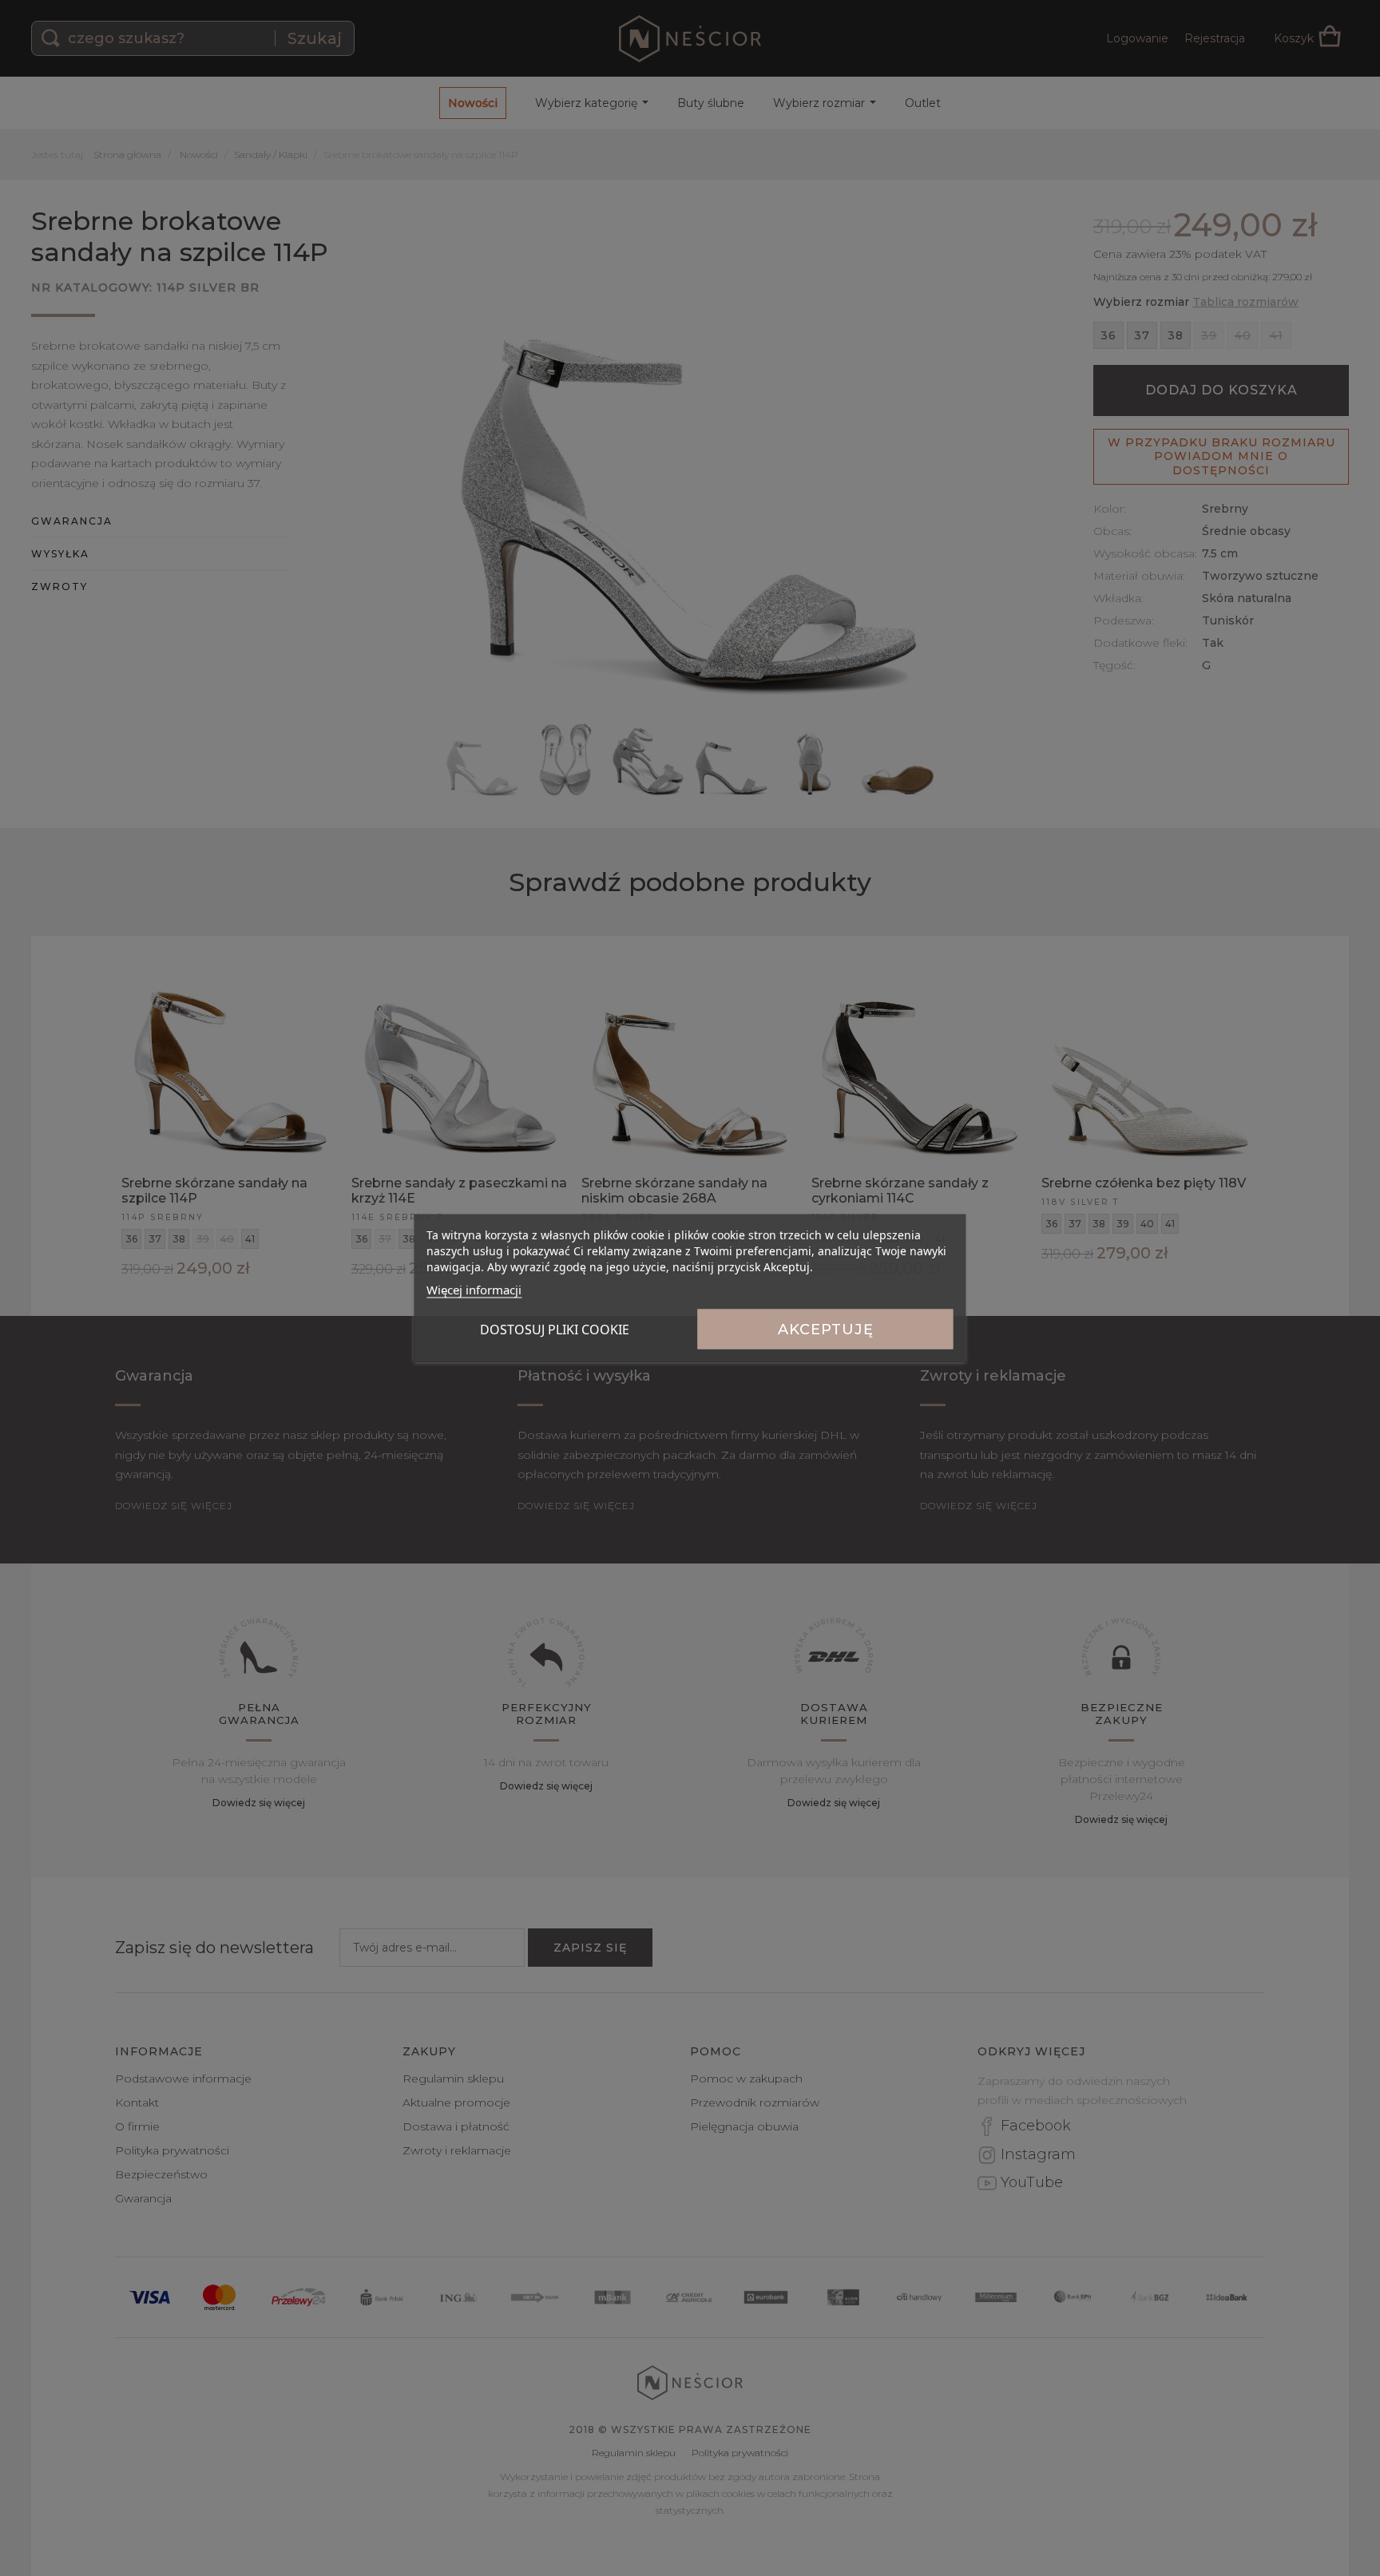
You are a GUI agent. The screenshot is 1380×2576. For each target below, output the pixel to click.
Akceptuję (826, 1330)
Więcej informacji (474, 1290)
